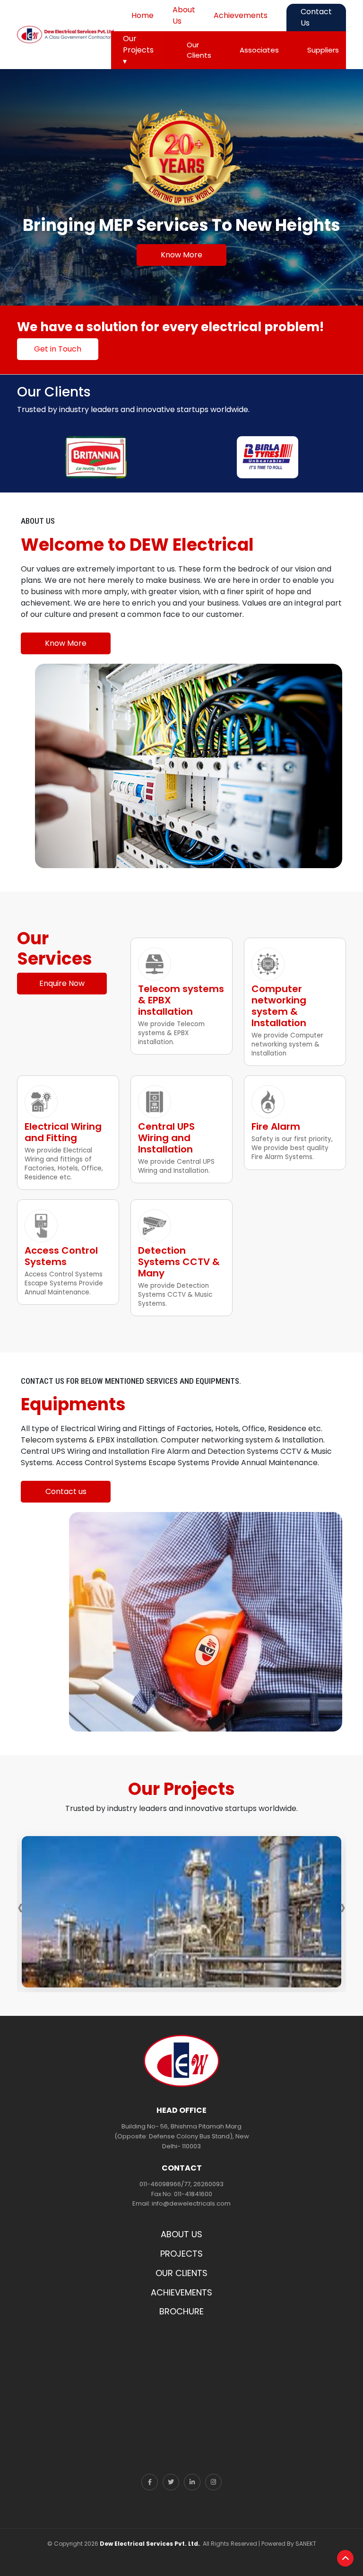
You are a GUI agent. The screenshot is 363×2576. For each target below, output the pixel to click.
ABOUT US (181, 2234)
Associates (259, 50)
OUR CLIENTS (181, 2273)
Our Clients (199, 50)
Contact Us (316, 17)
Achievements (241, 15)
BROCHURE (181, 2311)
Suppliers (323, 50)
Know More (181, 255)
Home (143, 15)
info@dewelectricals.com (191, 2203)
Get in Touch (58, 349)
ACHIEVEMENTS (181, 2292)
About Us (184, 15)
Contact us (66, 1491)
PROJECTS (181, 2254)
